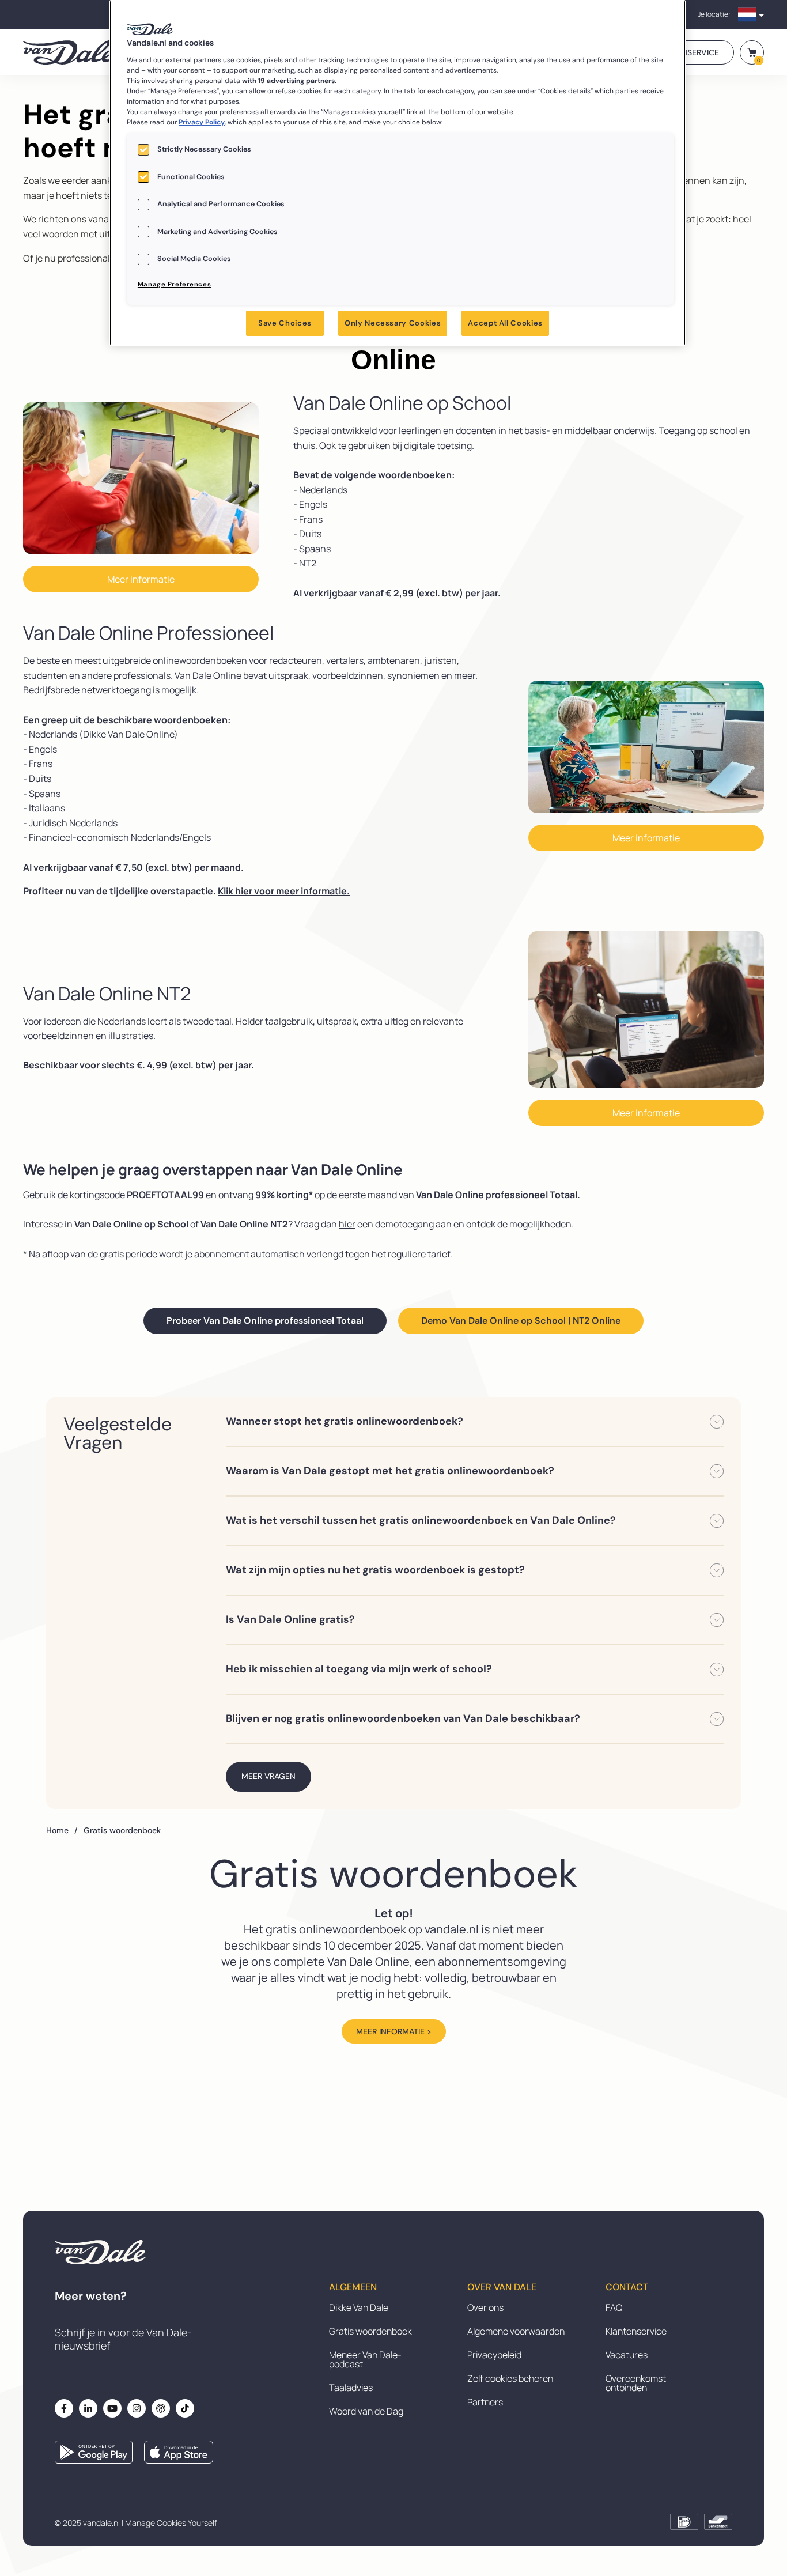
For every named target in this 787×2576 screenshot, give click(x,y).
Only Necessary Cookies (393, 323)
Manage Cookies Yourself (171, 2523)
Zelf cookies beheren (510, 2378)
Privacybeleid (494, 2355)
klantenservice (686, 52)
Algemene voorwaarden (516, 2331)
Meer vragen (268, 1776)
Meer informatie (141, 579)
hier (347, 1224)
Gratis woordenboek (370, 2331)
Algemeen (353, 2287)
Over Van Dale (502, 2287)
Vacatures (627, 2355)
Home (62, 1830)
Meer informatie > (394, 2031)
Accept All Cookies (505, 323)
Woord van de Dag (366, 2411)
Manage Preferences (174, 284)
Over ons (485, 2307)
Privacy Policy (202, 122)
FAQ (614, 2307)
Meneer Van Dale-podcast (365, 2359)
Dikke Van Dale (359, 2307)
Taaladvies (351, 2388)
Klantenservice (636, 2331)
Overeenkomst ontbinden (636, 2383)
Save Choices (285, 323)
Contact (627, 2287)
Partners (485, 2402)
